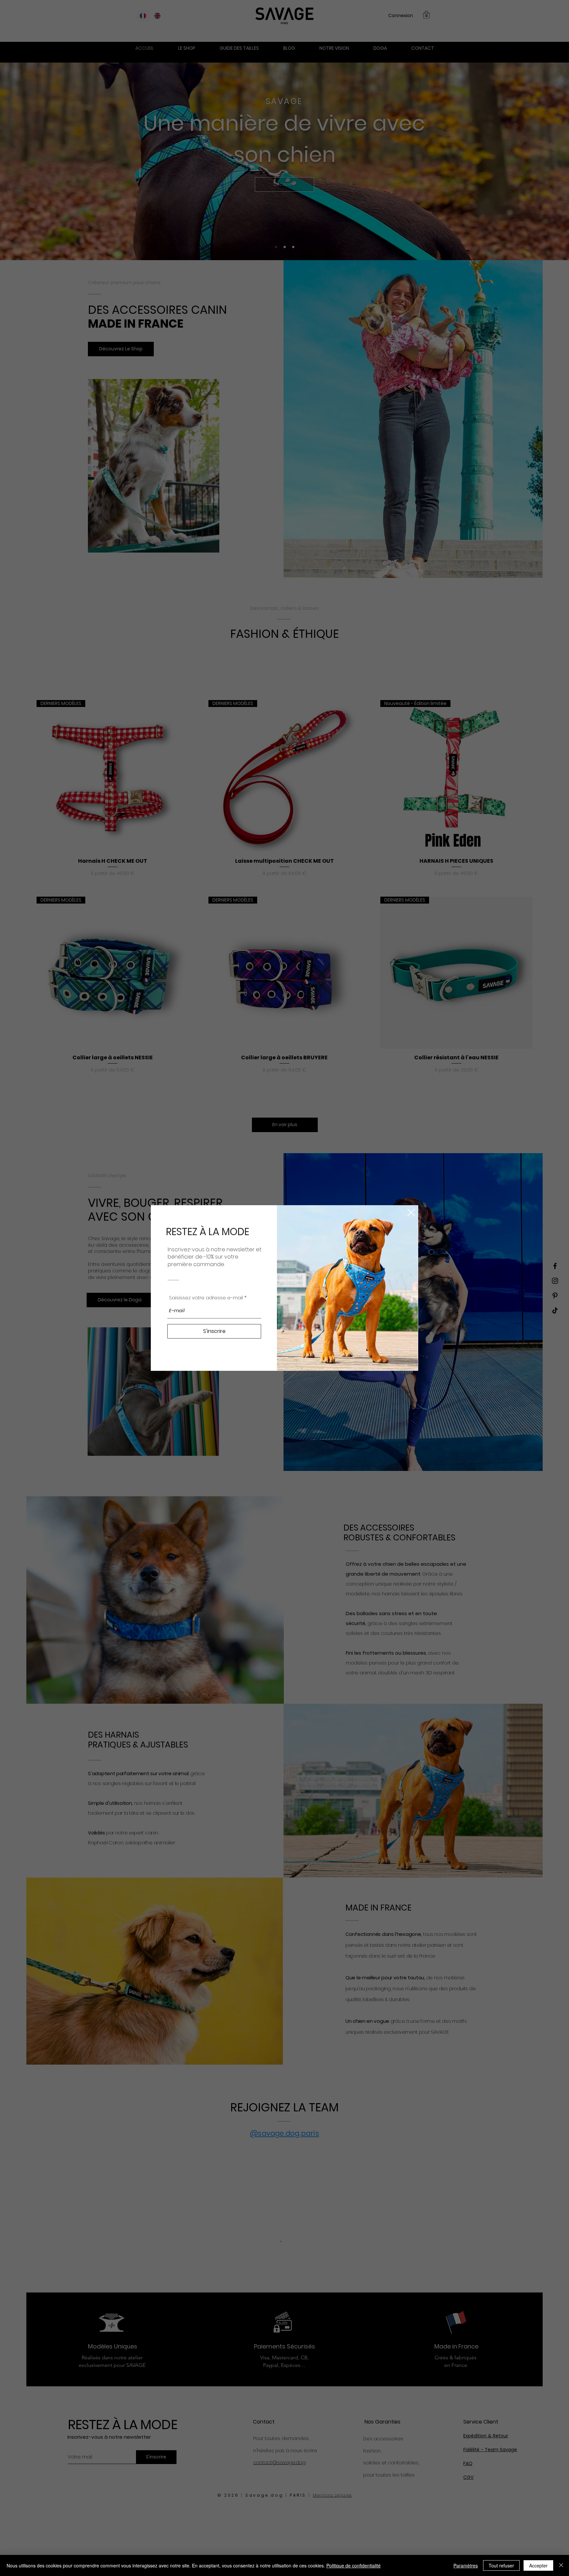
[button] (411, 1212)
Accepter (538, 2565)
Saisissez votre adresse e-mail (206, 1298)
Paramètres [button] (466, 2565)
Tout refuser (501, 2565)
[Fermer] (561, 2565)
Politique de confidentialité (353, 2565)
